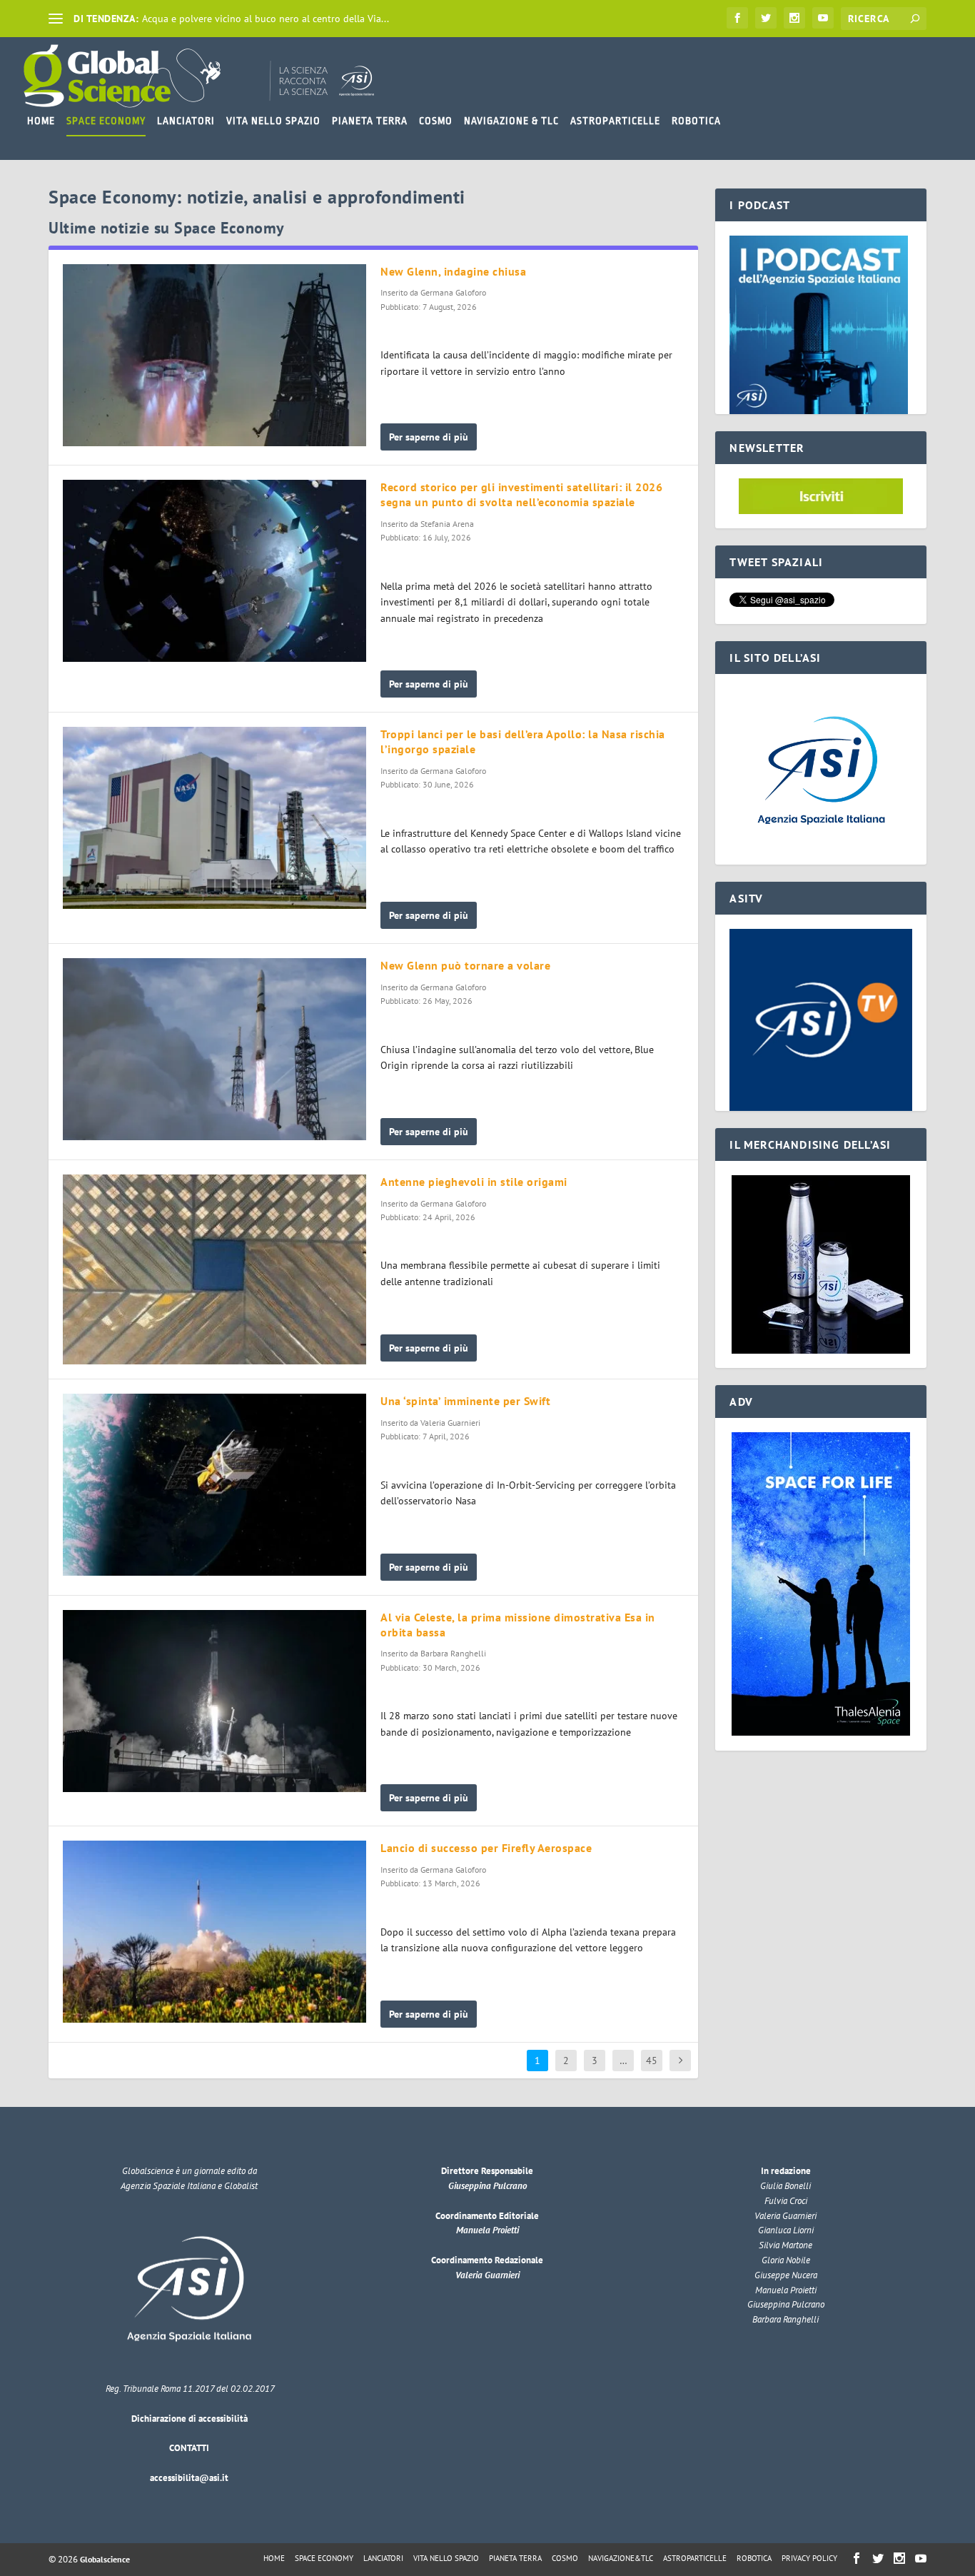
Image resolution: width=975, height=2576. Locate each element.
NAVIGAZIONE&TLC (621, 2558)
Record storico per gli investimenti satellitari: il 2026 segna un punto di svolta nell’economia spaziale (521, 494)
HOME (41, 121)
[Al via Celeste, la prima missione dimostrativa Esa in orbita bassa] (214, 1701)
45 (652, 2061)
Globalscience (105, 2559)
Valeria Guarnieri (450, 1423)
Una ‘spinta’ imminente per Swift (465, 1401)
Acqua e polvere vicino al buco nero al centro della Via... (266, 19)
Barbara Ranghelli (453, 1653)
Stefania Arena (447, 524)
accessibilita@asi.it (189, 2478)
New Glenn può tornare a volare (465, 965)
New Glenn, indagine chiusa (453, 271)
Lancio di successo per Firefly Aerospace (486, 1848)
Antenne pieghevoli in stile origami (474, 1182)
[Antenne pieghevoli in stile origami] (214, 1269)
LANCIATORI (186, 121)
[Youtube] (823, 18)
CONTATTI (189, 2448)
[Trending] (56, 19)
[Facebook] (737, 18)
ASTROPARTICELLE (615, 121)
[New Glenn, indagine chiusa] (214, 355)
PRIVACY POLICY (809, 2558)
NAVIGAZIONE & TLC (511, 121)
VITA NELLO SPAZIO (273, 121)
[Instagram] (794, 18)
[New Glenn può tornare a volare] (214, 1049)
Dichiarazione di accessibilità (190, 2419)
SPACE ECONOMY (106, 121)
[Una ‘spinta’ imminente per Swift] (214, 1485)
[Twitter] (766, 18)
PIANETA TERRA (370, 121)
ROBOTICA (696, 121)
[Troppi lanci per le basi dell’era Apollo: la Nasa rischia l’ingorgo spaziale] (214, 818)
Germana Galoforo (453, 292)
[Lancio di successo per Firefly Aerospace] (214, 1932)
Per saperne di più (429, 437)
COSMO (436, 121)
